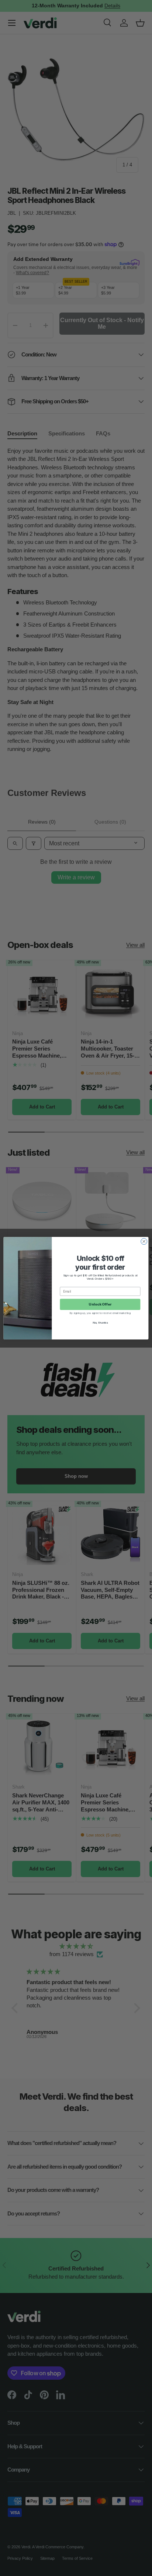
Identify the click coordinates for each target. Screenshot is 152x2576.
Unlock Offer (100, 1304)
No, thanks (100, 1323)
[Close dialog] (144, 1241)
